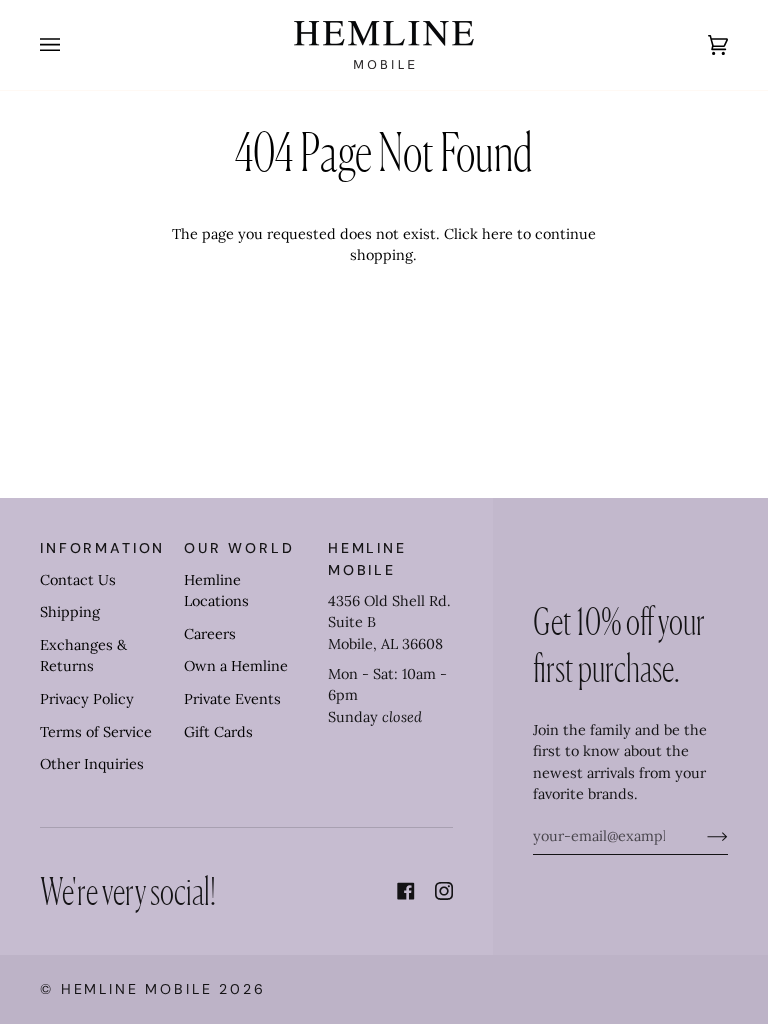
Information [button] (102, 548)
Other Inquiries (92, 764)
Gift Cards (218, 732)
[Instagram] (444, 891)
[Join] (701, 836)
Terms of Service (96, 732)
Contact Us (78, 580)
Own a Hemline (236, 666)
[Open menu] (70, 45)
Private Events (232, 699)
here (497, 234)
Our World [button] (239, 548)
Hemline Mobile (137, 989)
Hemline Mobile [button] (367, 558)
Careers (210, 634)
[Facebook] (406, 891)
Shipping (70, 612)
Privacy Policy (87, 699)
